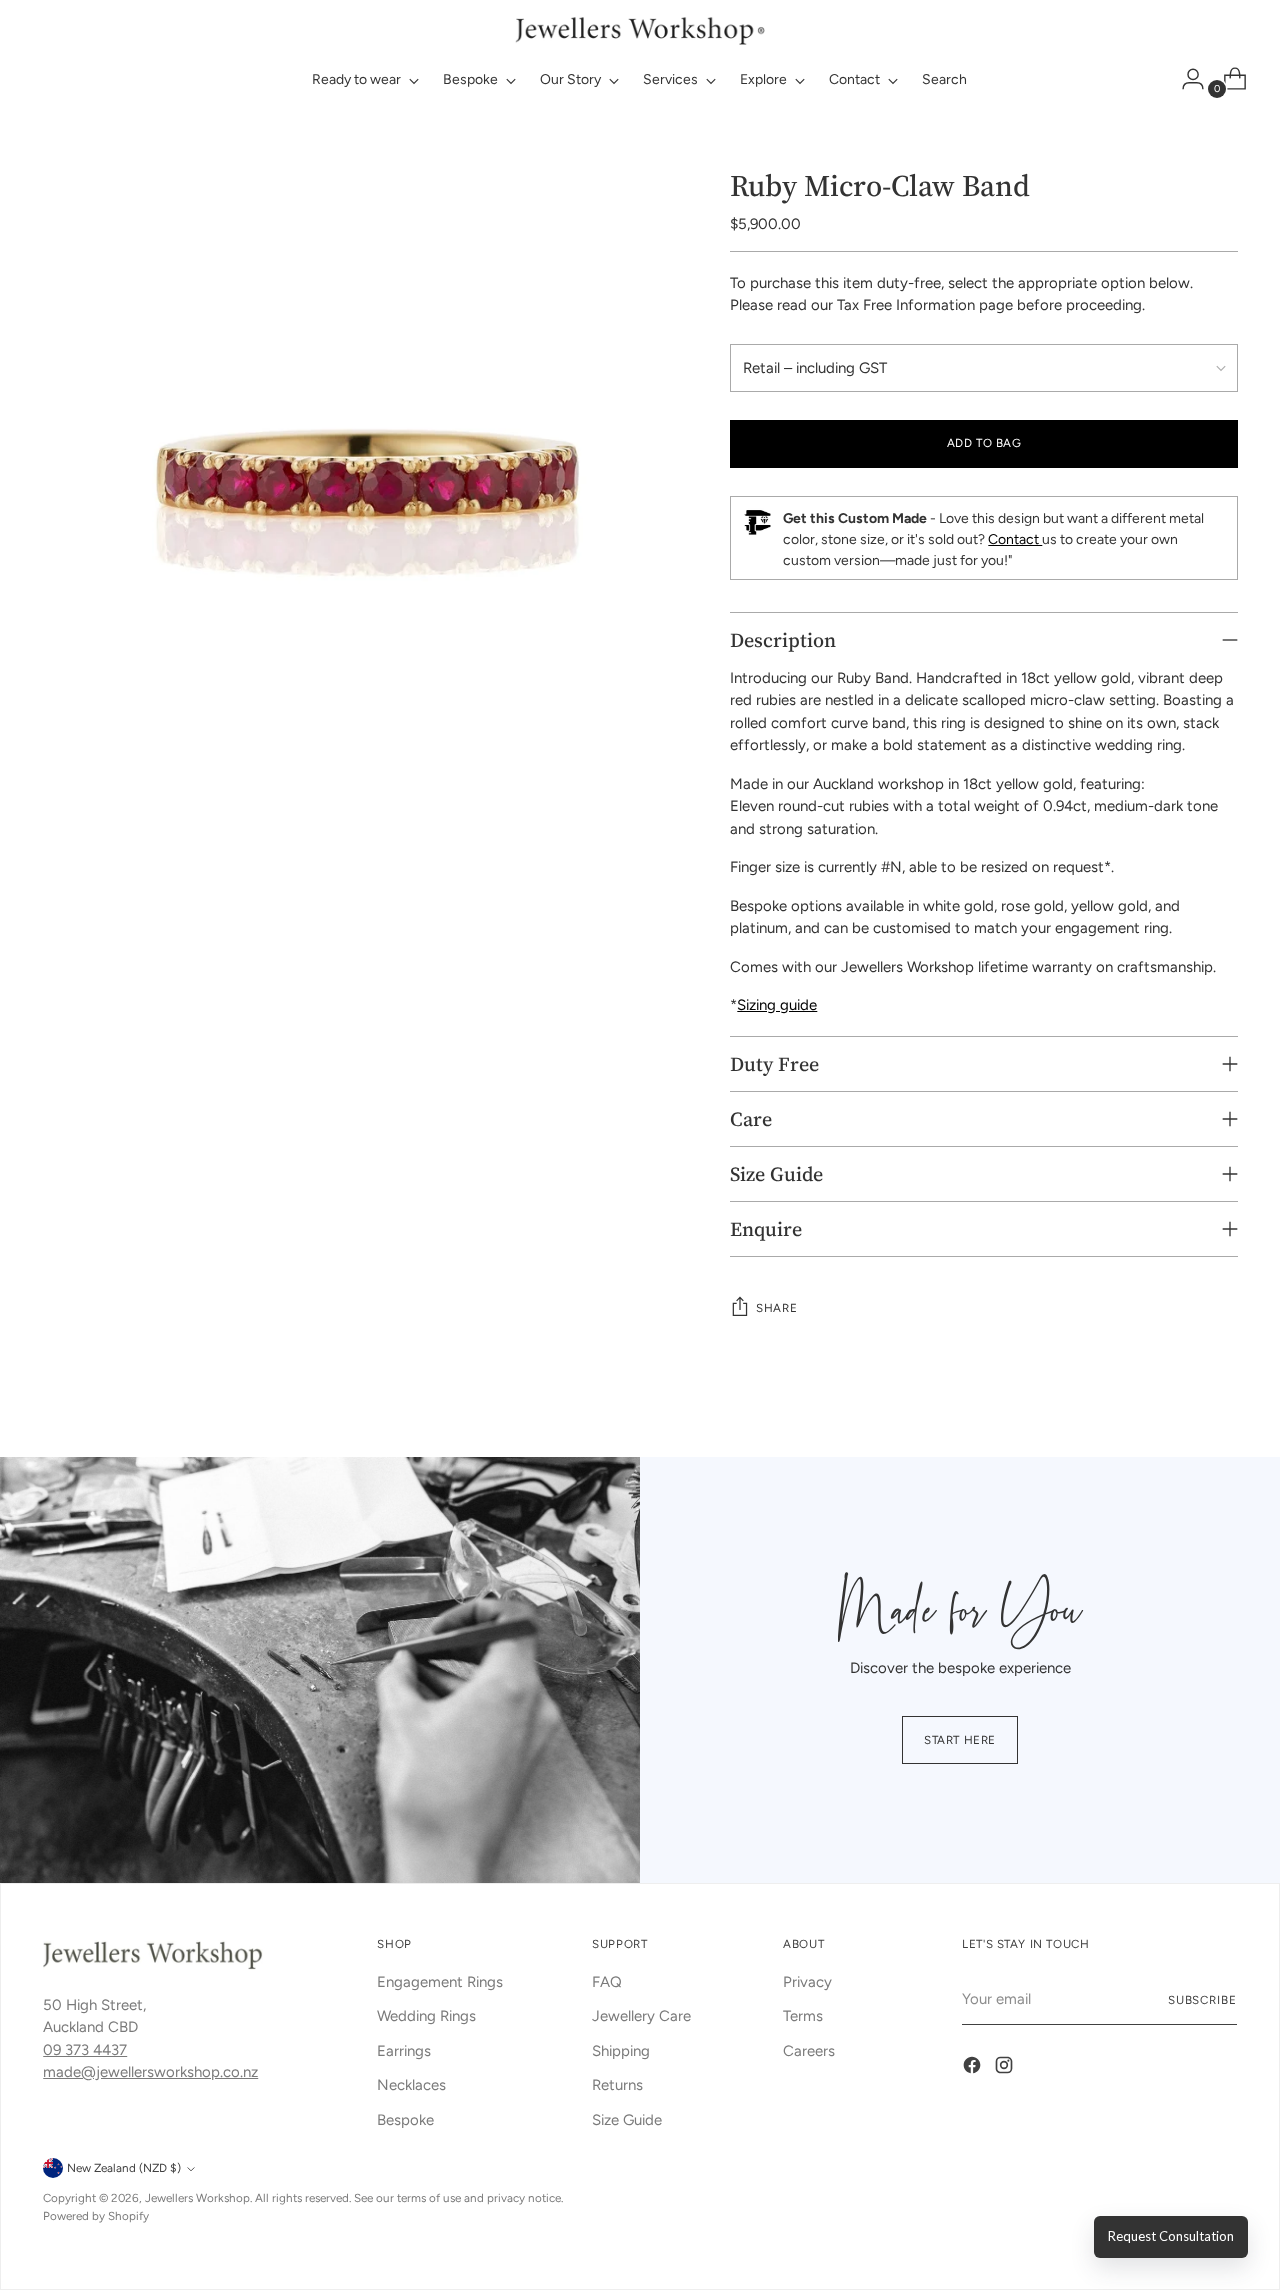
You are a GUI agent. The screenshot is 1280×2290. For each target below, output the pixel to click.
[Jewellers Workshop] (640, 28)
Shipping (621, 2051)
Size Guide (627, 2120)
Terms (803, 2016)
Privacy (807, 1982)
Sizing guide (777, 1005)
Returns (617, 2085)
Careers (809, 2051)
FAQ (607, 1982)
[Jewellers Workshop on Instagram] (1006, 2068)
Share (776, 1308)
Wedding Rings (426, 2016)
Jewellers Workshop (197, 2198)
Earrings (404, 2051)
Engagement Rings (440, 1982)
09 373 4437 (85, 2050)
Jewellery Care (641, 2016)
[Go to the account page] (1185, 79)
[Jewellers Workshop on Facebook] (974, 2068)
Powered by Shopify (96, 2216)
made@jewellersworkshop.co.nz (150, 2072)
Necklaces (411, 2085)
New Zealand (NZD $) (124, 2168)
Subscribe (1202, 2000)
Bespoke (405, 2120)
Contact (1015, 539)
